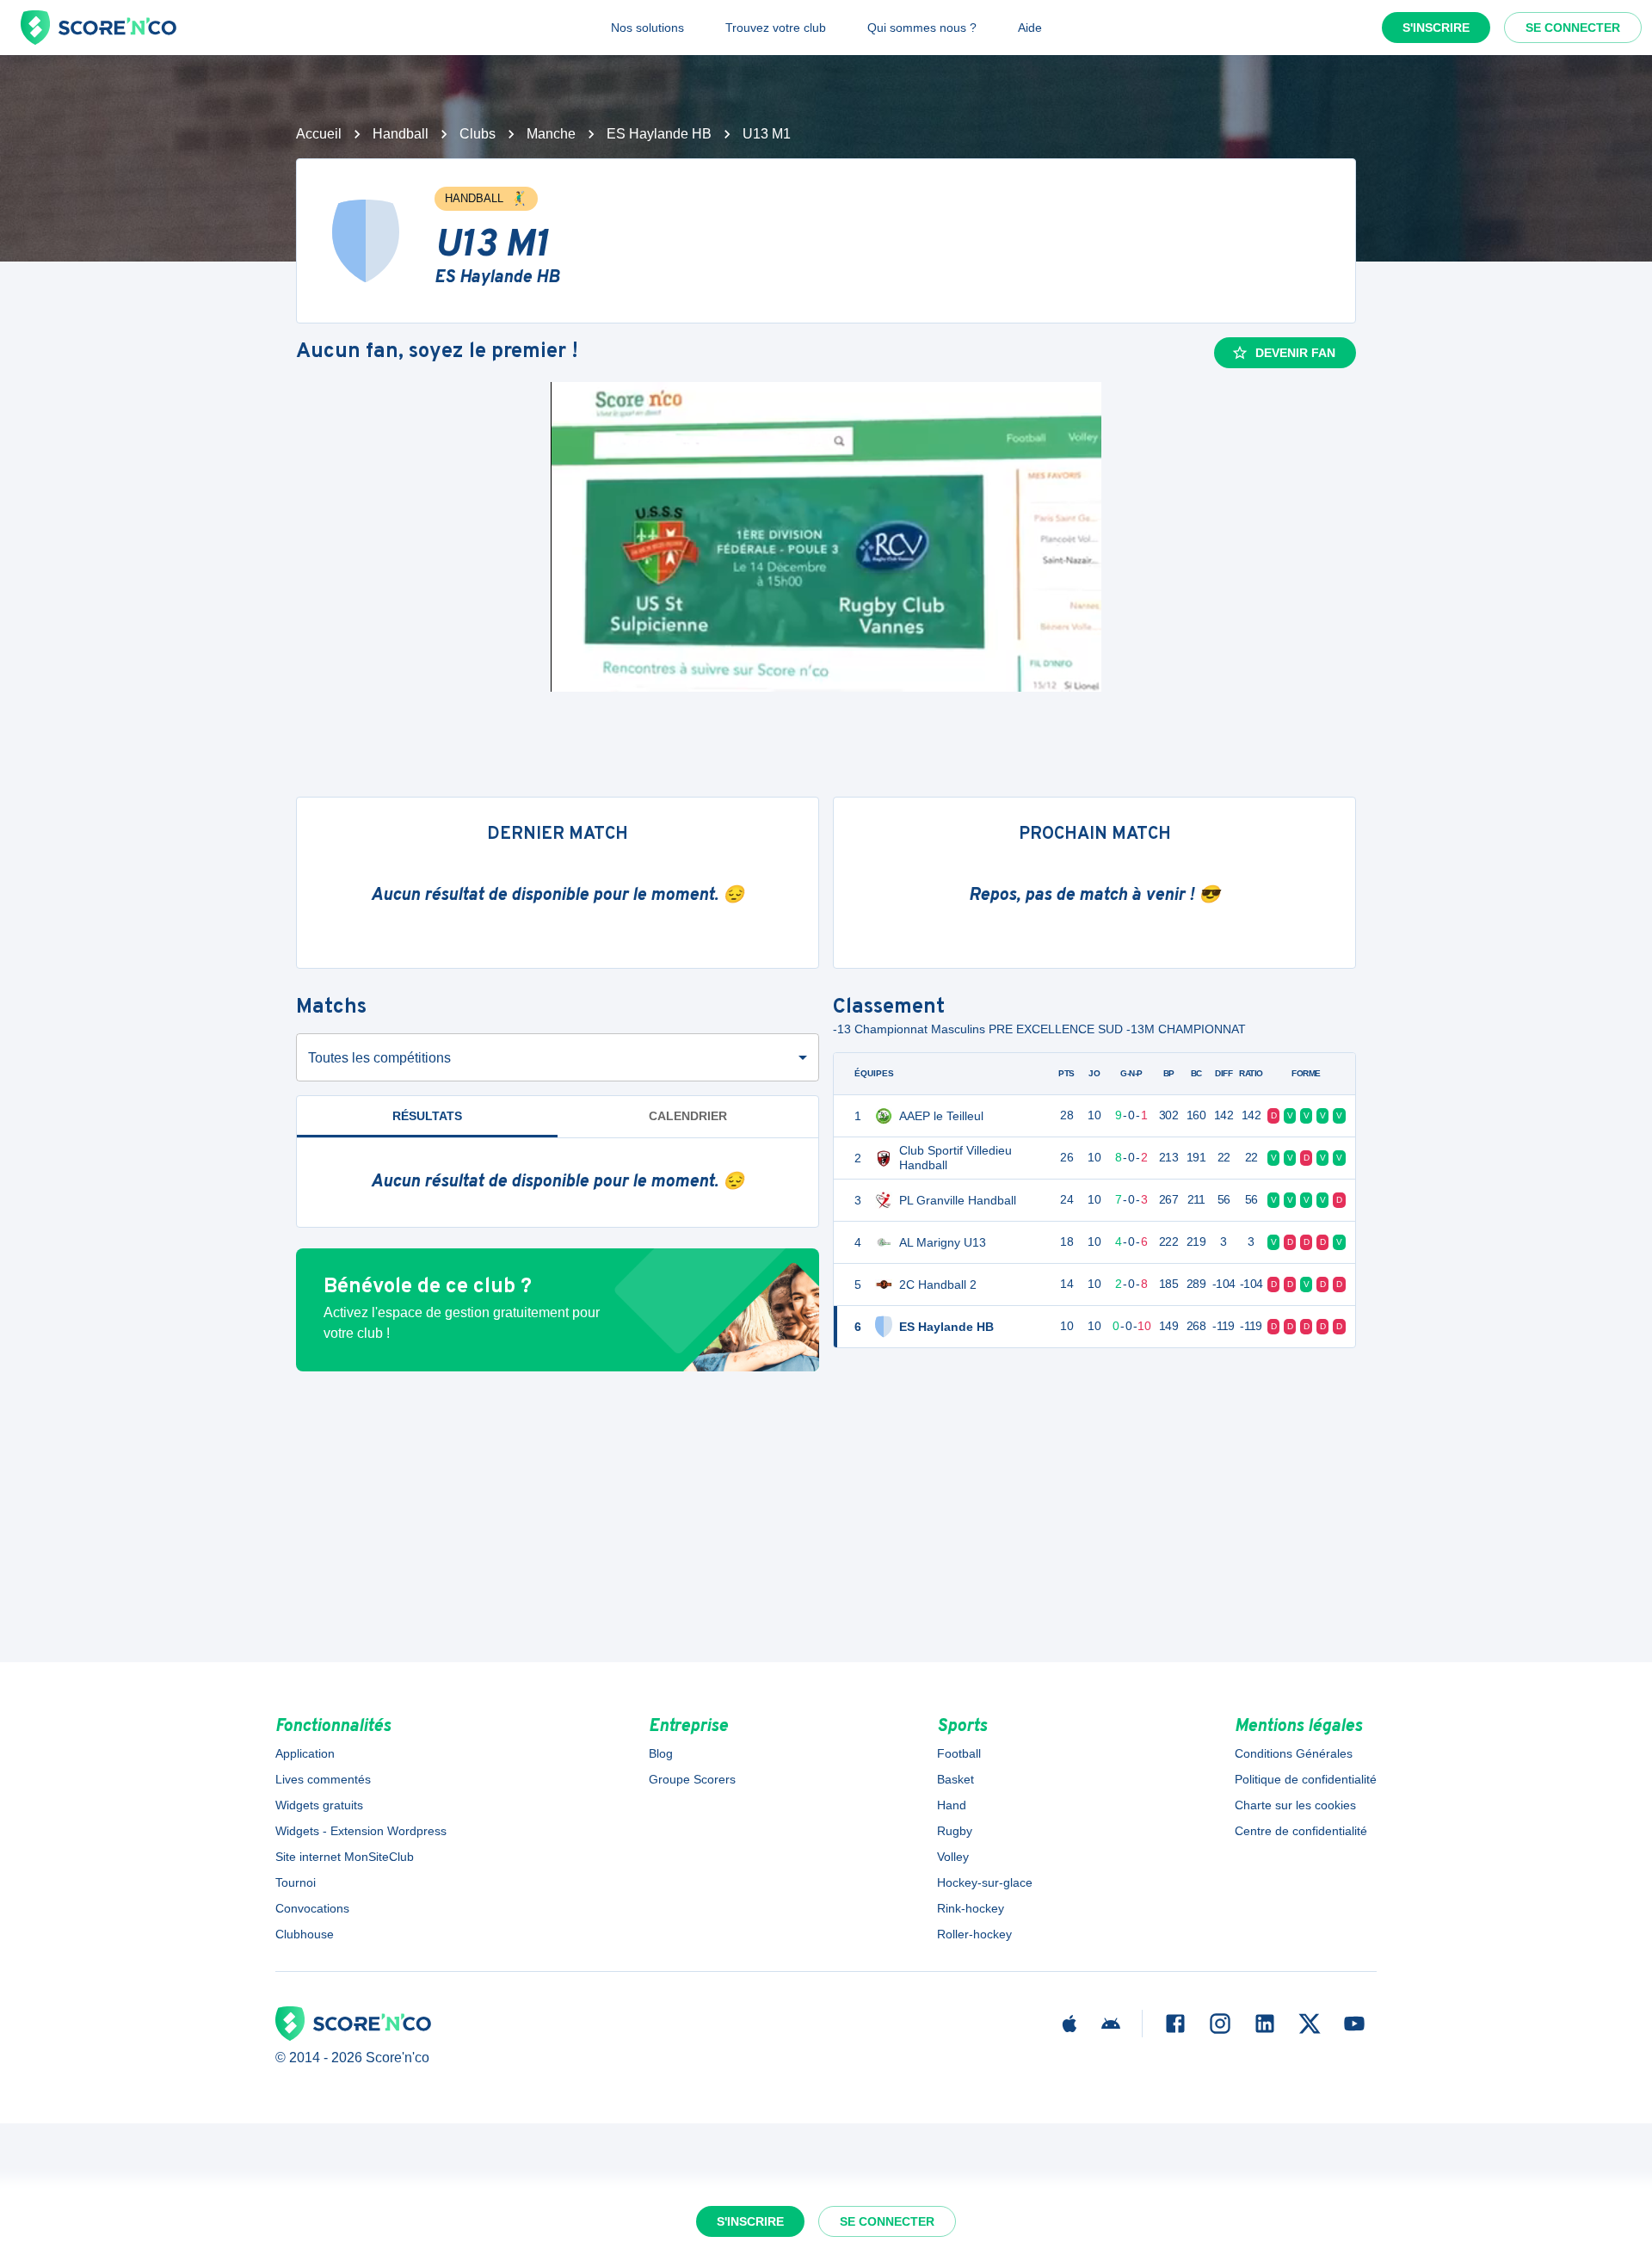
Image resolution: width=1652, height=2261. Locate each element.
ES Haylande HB (659, 134)
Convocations (312, 1908)
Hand (952, 1805)
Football (959, 1753)
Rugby (955, 1831)
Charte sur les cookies (1295, 1805)
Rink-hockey (971, 1908)
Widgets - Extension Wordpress (361, 1831)
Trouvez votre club (776, 28)
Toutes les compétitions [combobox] (379, 1058)
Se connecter (1573, 28)
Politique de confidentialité (1306, 1779)
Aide (1030, 28)
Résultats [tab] (427, 1116)
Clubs (478, 134)
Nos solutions (647, 28)
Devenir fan (1295, 353)
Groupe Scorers (692, 1779)
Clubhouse (305, 1934)
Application (305, 1753)
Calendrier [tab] (688, 1116)
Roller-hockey (974, 1934)
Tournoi (296, 1882)
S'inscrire (1436, 28)
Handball (401, 134)
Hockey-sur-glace (985, 1882)
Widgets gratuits (319, 1805)
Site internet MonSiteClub (345, 1857)
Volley (953, 1857)
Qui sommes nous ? (922, 28)
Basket (955, 1779)
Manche (551, 134)
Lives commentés (323, 1779)
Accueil (319, 134)
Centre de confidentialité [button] (1301, 1831)
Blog (661, 1753)
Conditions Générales (1294, 1753)
